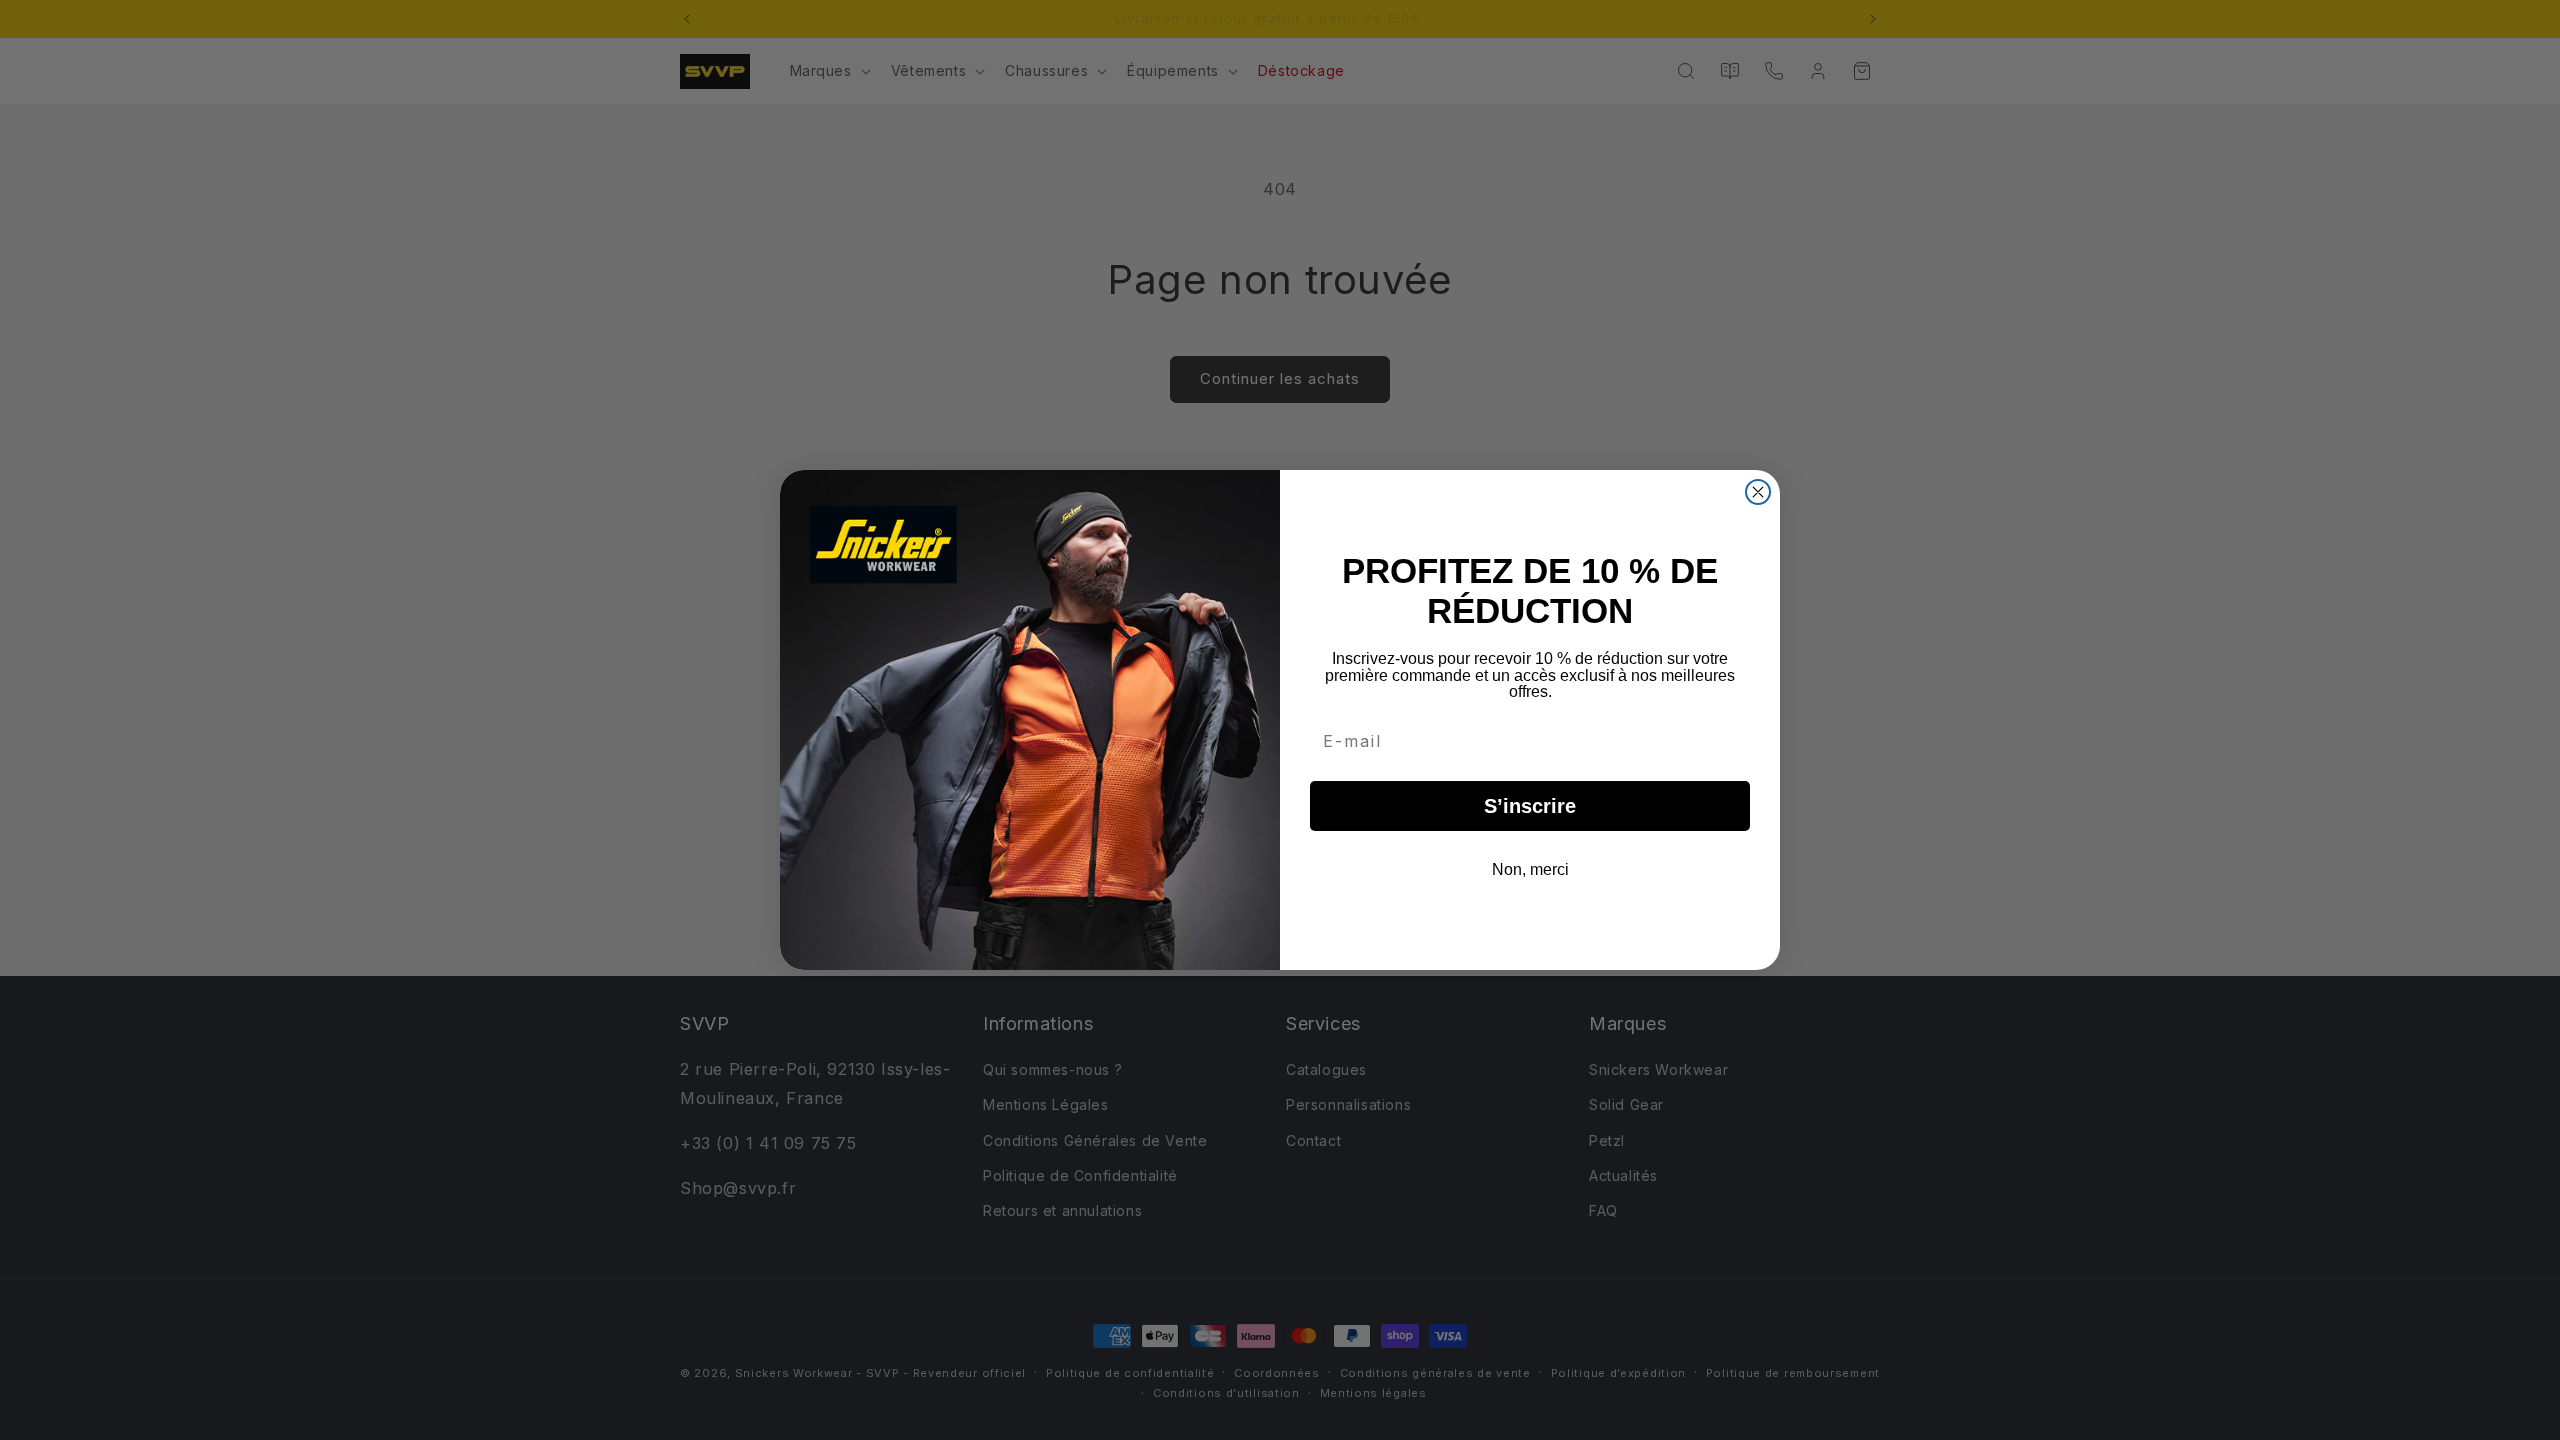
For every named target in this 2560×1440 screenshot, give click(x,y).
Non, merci (1530, 869)
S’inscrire (1530, 806)
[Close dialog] (1758, 492)
